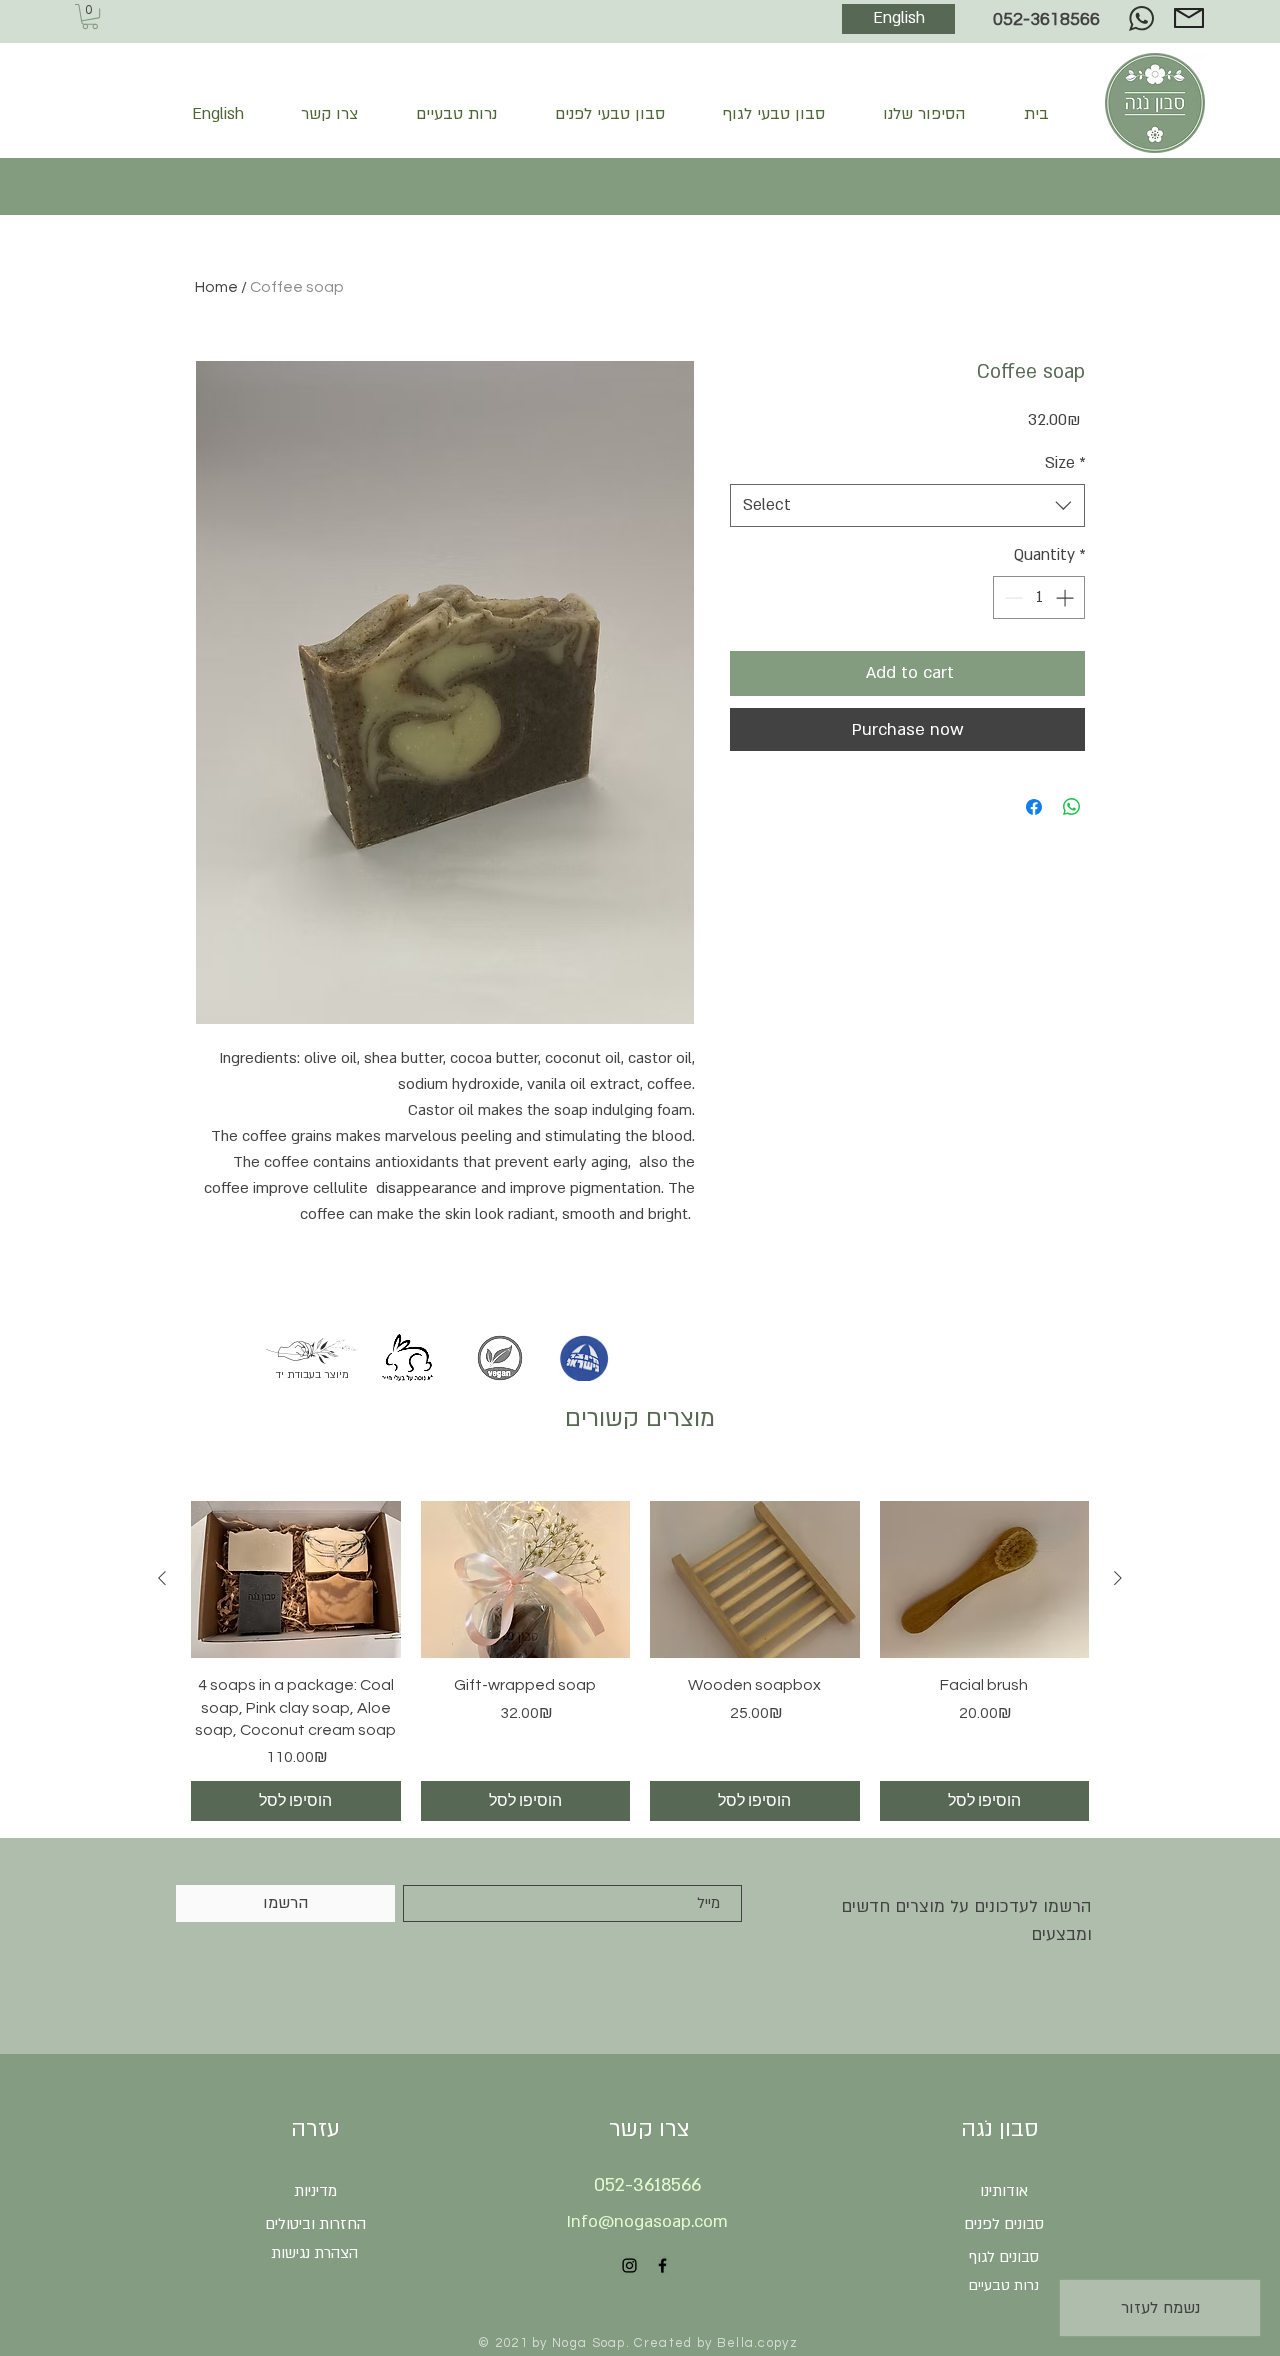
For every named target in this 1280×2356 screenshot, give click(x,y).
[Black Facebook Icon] (662, 2265)
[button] (90, 16)
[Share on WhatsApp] (1072, 807)
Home (216, 287)
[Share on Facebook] (1034, 807)
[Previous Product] (162, 1578)
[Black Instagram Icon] (629, 2265)
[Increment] (1066, 597)
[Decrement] (1011, 597)
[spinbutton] (1039, 597)
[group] (640, 1661)
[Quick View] (296, 1579)
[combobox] (907, 505)
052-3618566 (1050, 19)
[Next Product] (1118, 1578)
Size (1065, 463)
